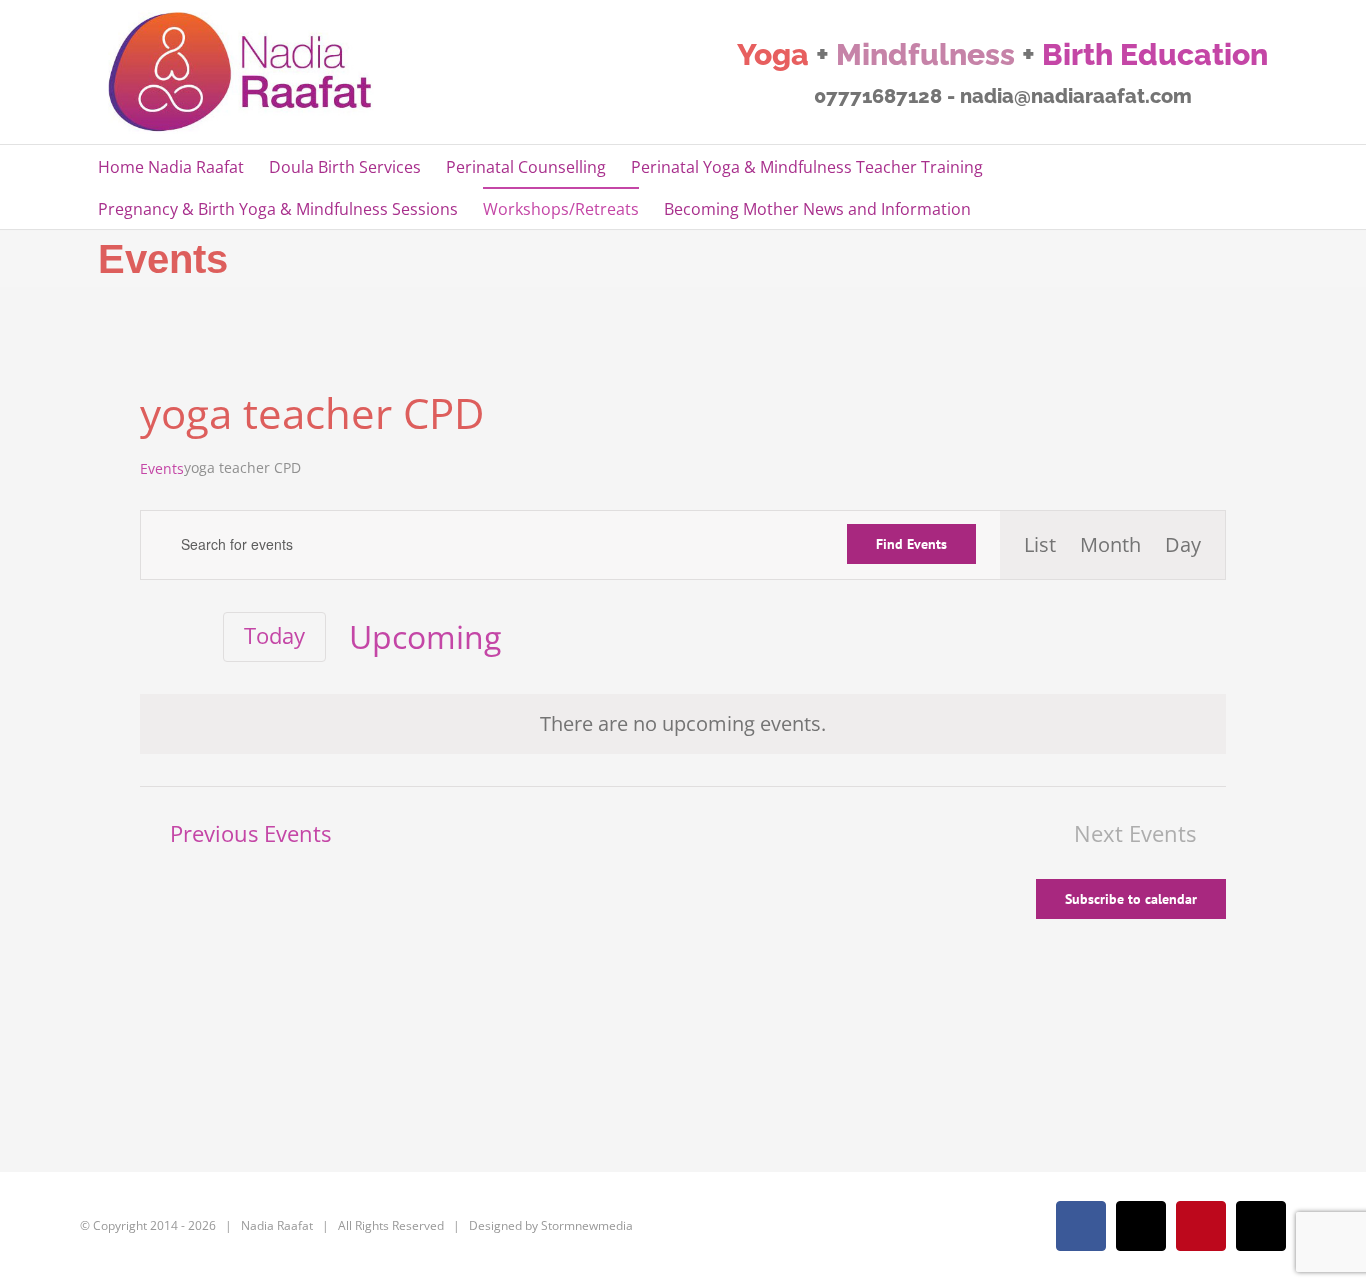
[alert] (683, 724)
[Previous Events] (152, 637)
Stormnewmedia (587, 1225)
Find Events (911, 544)
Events (162, 468)
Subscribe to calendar (1131, 899)
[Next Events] (189, 637)
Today (274, 635)
